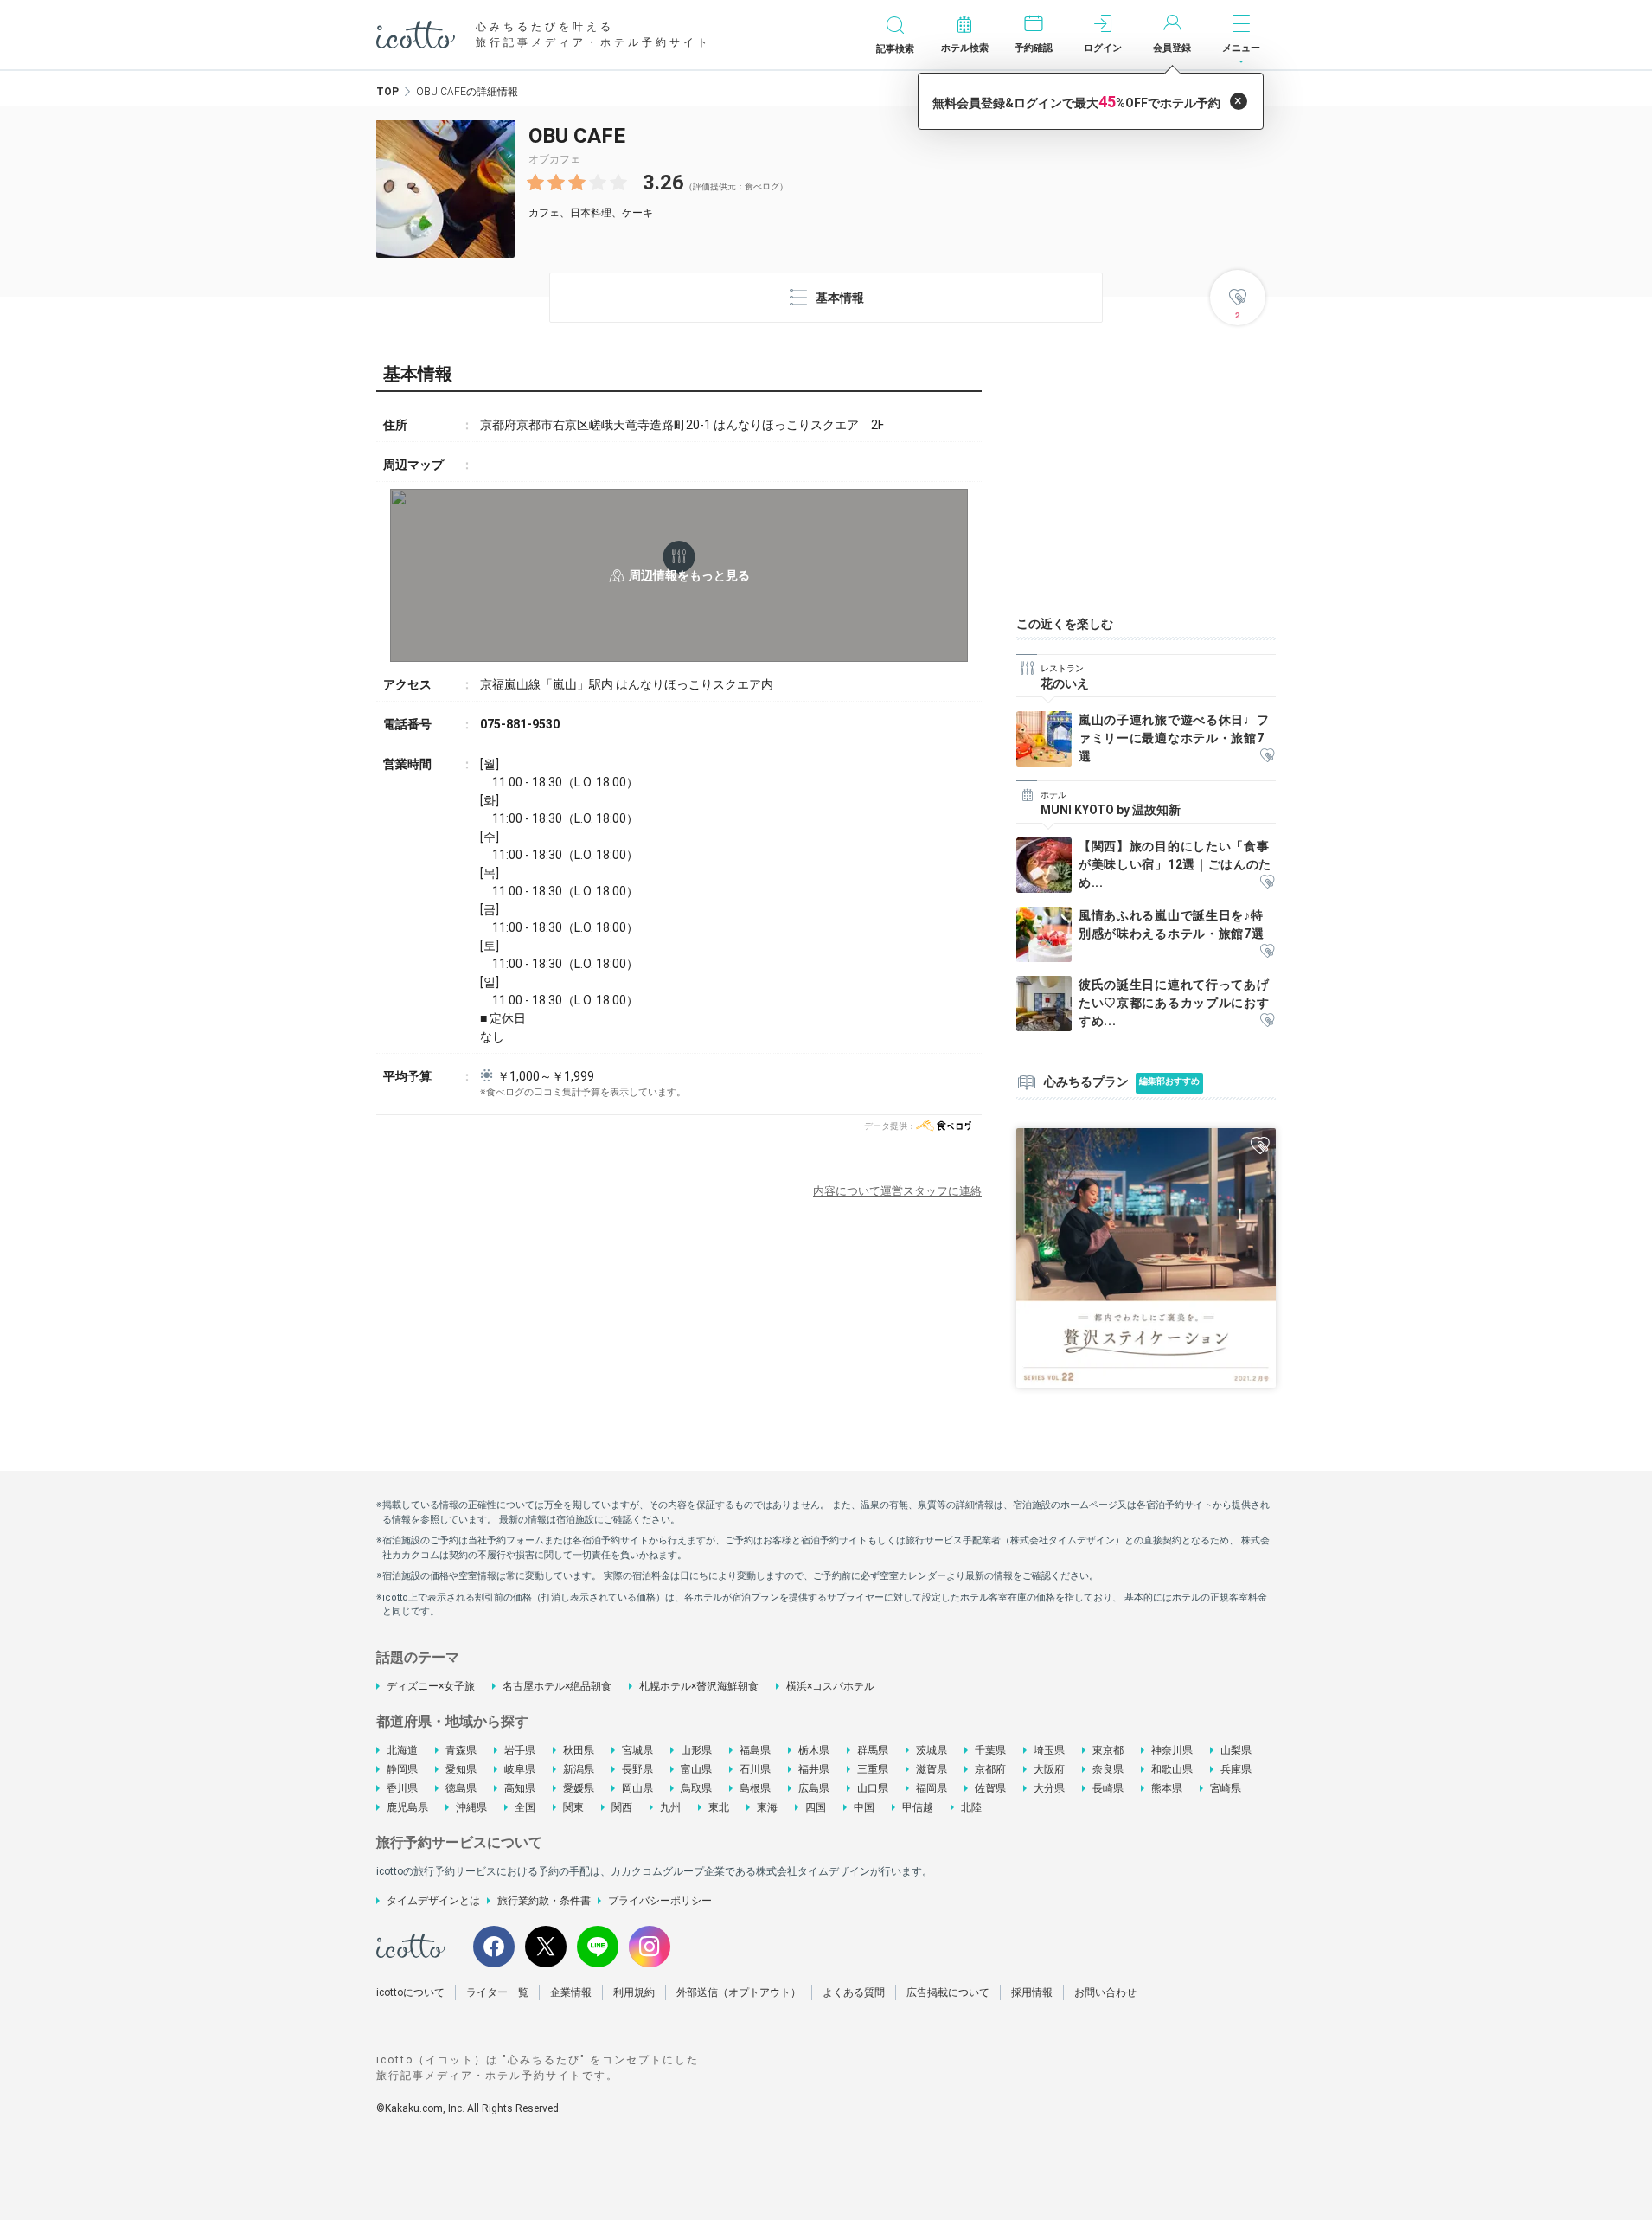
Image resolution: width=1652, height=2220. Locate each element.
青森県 (461, 1750)
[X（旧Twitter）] (546, 1947)
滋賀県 (932, 1769)
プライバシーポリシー (660, 1901)
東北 (719, 1807)
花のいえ (1065, 683)
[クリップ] (1267, 757)
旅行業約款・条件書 (544, 1901)
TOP (387, 92)
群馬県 (873, 1750)
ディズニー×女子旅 (431, 1686)
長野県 (637, 1769)
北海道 (402, 1750)
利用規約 (634, 1992)
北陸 (971, 1807)
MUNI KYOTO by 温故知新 (1111, 810)
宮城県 (637, 1750)
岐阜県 (520, 1769)
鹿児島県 (407, 1807)
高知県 (520, 1788)
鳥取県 (696, 1788)
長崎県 (1108, 1788)
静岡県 (402, 1769)
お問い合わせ (1105, 1992)
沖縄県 (471, 1807)
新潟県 (579, 1769)
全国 (525, 1807)
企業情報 (571, 1992)
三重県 (873, 1769)
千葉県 (990, 1750)
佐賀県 (990, 1788)
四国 (816, 1807)
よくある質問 (854, 1992)
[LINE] (598, 1947)
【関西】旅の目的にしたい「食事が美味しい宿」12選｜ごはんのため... (1175, 864)
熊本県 (1167, 1788)
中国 (864, 1807)
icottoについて (410, 1992)
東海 (767, 1807)
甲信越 (918, 1807)
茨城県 (932, 1750)
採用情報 (1032, 1992)
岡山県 (637, 1788)
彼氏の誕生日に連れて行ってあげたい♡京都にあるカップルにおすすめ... (1174, 1003)
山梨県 (1236, 1750)
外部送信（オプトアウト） (739, 1992)
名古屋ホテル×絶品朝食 (557, 1686)
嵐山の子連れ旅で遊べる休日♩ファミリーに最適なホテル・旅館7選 (1174, 738)
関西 (622, 1807)
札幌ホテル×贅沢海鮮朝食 (699, 1686)
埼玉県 (1049, 1750)
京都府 (990, 1769)
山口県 (873, 1788)
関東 (573, 1807)
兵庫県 (1236, 1769)
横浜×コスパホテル (830, 1686)
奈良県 (1108, 1769)
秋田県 (579, 1750)
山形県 (696, 1750)
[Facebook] (494, 1947)
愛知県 (461, 1769)
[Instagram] (650, 1947)
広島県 (814, 1788)
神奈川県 (1172, 1750)
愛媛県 (579, 1788)
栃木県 (814, 1750)
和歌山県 (1172, 1769)
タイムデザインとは (433, 1901)
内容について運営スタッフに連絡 (897, 1191)
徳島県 (461, 1788)
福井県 (814, 1769)
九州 (670, 1807)
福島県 (755, 1750)
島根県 (755, 1788)
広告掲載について (948, 1992)
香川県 (402, 1788)
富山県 (696, 1769)
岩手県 (520, 1750)
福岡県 (932, 1788)
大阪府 (1049, 1769)
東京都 (1108, 1750)
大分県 (1049, 1788)
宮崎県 (1226, 1788)
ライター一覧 (497, 1992)
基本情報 (840, 298)
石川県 (755, 1769)
